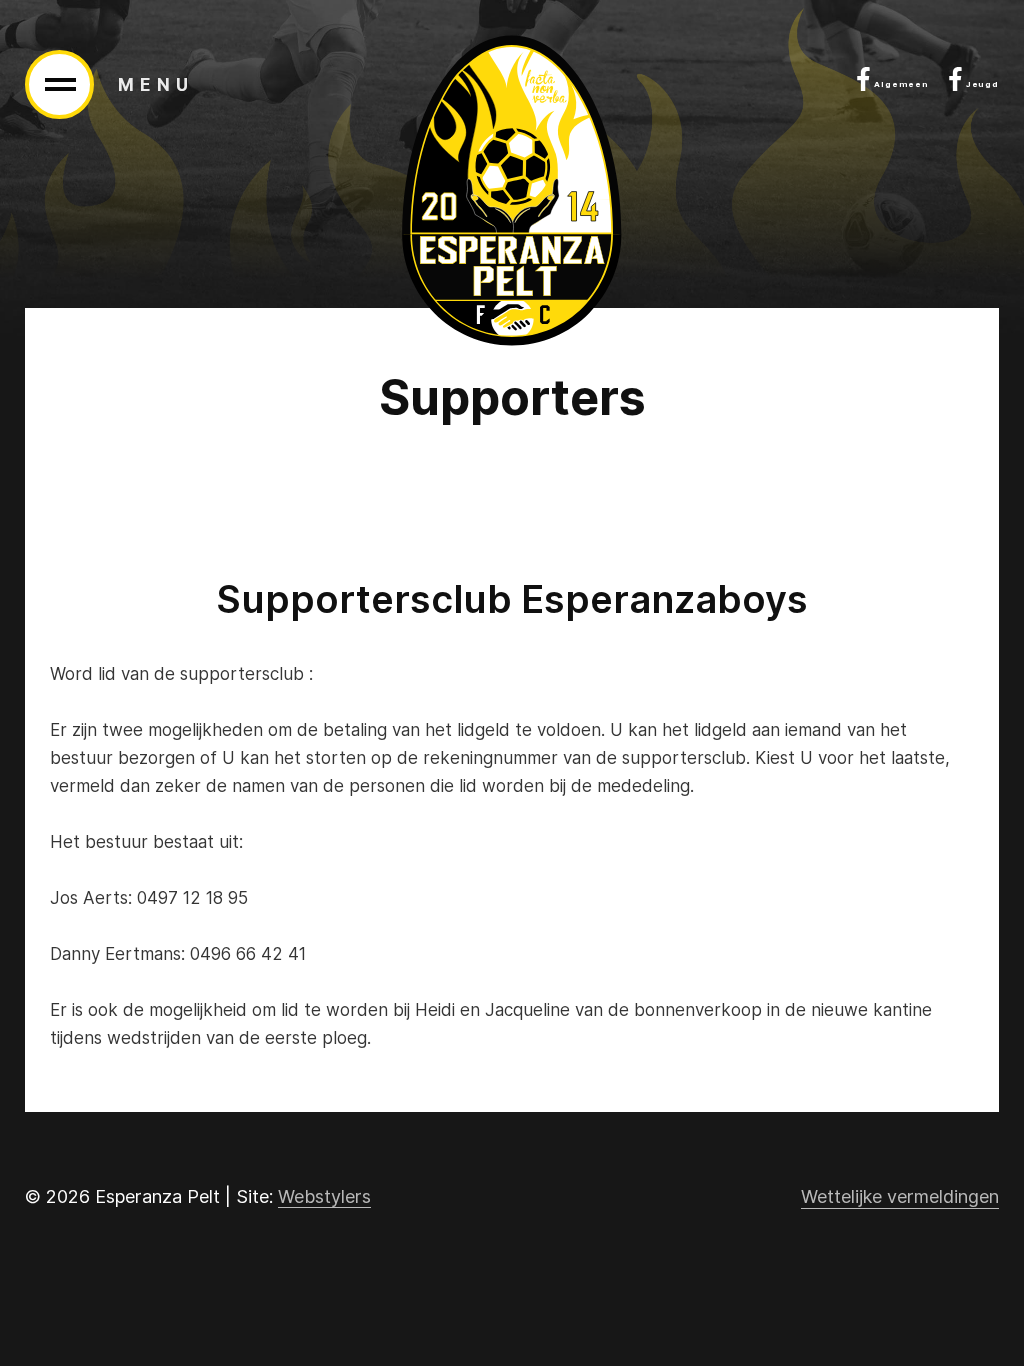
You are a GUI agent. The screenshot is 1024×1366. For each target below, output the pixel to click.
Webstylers (324, 1196)
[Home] (512, 190)
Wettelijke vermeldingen (900, 1196)
